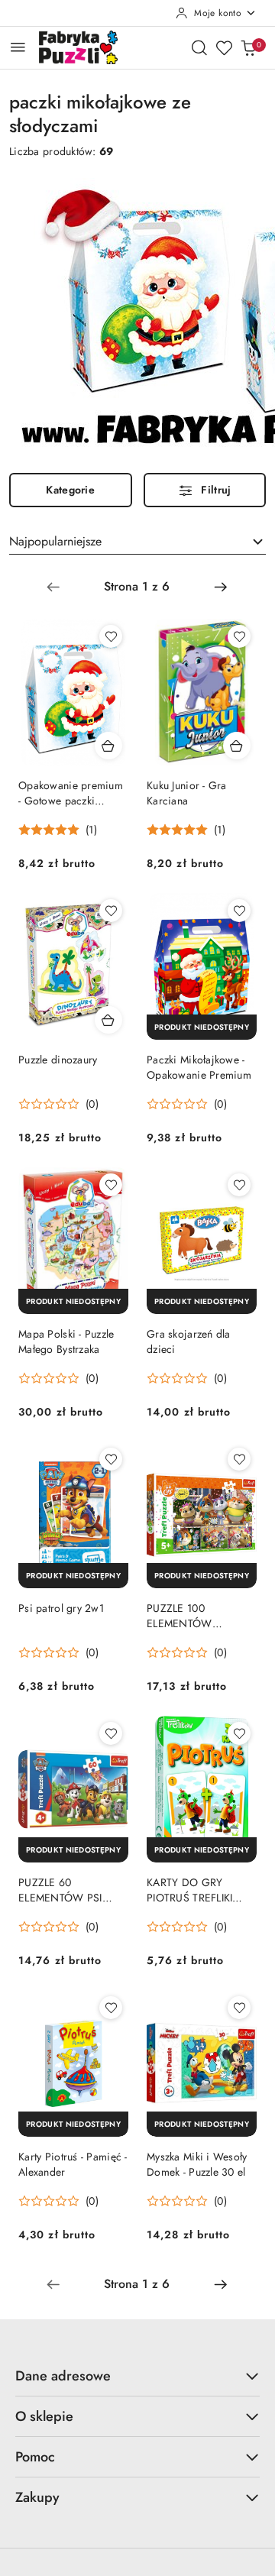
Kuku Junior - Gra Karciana (187, 793)
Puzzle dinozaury (58, 1060)
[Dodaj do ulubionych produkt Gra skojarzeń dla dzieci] (239, 1185)
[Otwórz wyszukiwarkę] (199, 47)
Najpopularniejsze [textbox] (55, 541)
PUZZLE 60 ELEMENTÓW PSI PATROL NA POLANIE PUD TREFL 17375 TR (70, 1890)
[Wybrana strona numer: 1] (137, 587)
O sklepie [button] (44, 2416)
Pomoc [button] (35, 2457)
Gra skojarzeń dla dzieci (189, 1341)
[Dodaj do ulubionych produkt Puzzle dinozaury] (111, 911)
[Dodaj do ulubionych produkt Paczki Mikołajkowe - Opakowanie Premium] (239, 911)
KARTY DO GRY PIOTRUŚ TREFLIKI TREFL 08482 (189, 1890)
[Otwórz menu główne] (18, 47)
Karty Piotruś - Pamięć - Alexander (73, 2164)
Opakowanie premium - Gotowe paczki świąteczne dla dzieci (71, 793)
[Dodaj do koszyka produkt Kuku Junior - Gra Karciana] (237, 746)
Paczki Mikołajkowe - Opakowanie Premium (199, 1067)
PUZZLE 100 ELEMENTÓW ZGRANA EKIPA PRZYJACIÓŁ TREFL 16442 (192, 1616)
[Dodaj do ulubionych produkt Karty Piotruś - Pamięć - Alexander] (111, 2008)
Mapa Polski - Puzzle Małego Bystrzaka (66, 1341)
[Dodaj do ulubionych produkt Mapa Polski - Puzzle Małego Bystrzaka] (111, 1185)
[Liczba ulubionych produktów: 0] (224, 47)
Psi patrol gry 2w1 (61, 1608)
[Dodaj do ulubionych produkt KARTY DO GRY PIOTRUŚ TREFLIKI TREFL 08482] (239, 1733)
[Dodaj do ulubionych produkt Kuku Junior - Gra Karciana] (239, 636)
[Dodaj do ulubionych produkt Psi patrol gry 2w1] (111, 1459)
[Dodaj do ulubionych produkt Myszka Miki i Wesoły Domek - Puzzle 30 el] (239, 2008)
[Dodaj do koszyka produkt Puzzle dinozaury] (108, 1020)
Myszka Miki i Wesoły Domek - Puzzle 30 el (197, 2164)
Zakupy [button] (37, 2497)
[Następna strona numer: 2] (221, 587)
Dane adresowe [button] (63, 2376)
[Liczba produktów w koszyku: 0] (248, 47)
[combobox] (137, 542)
